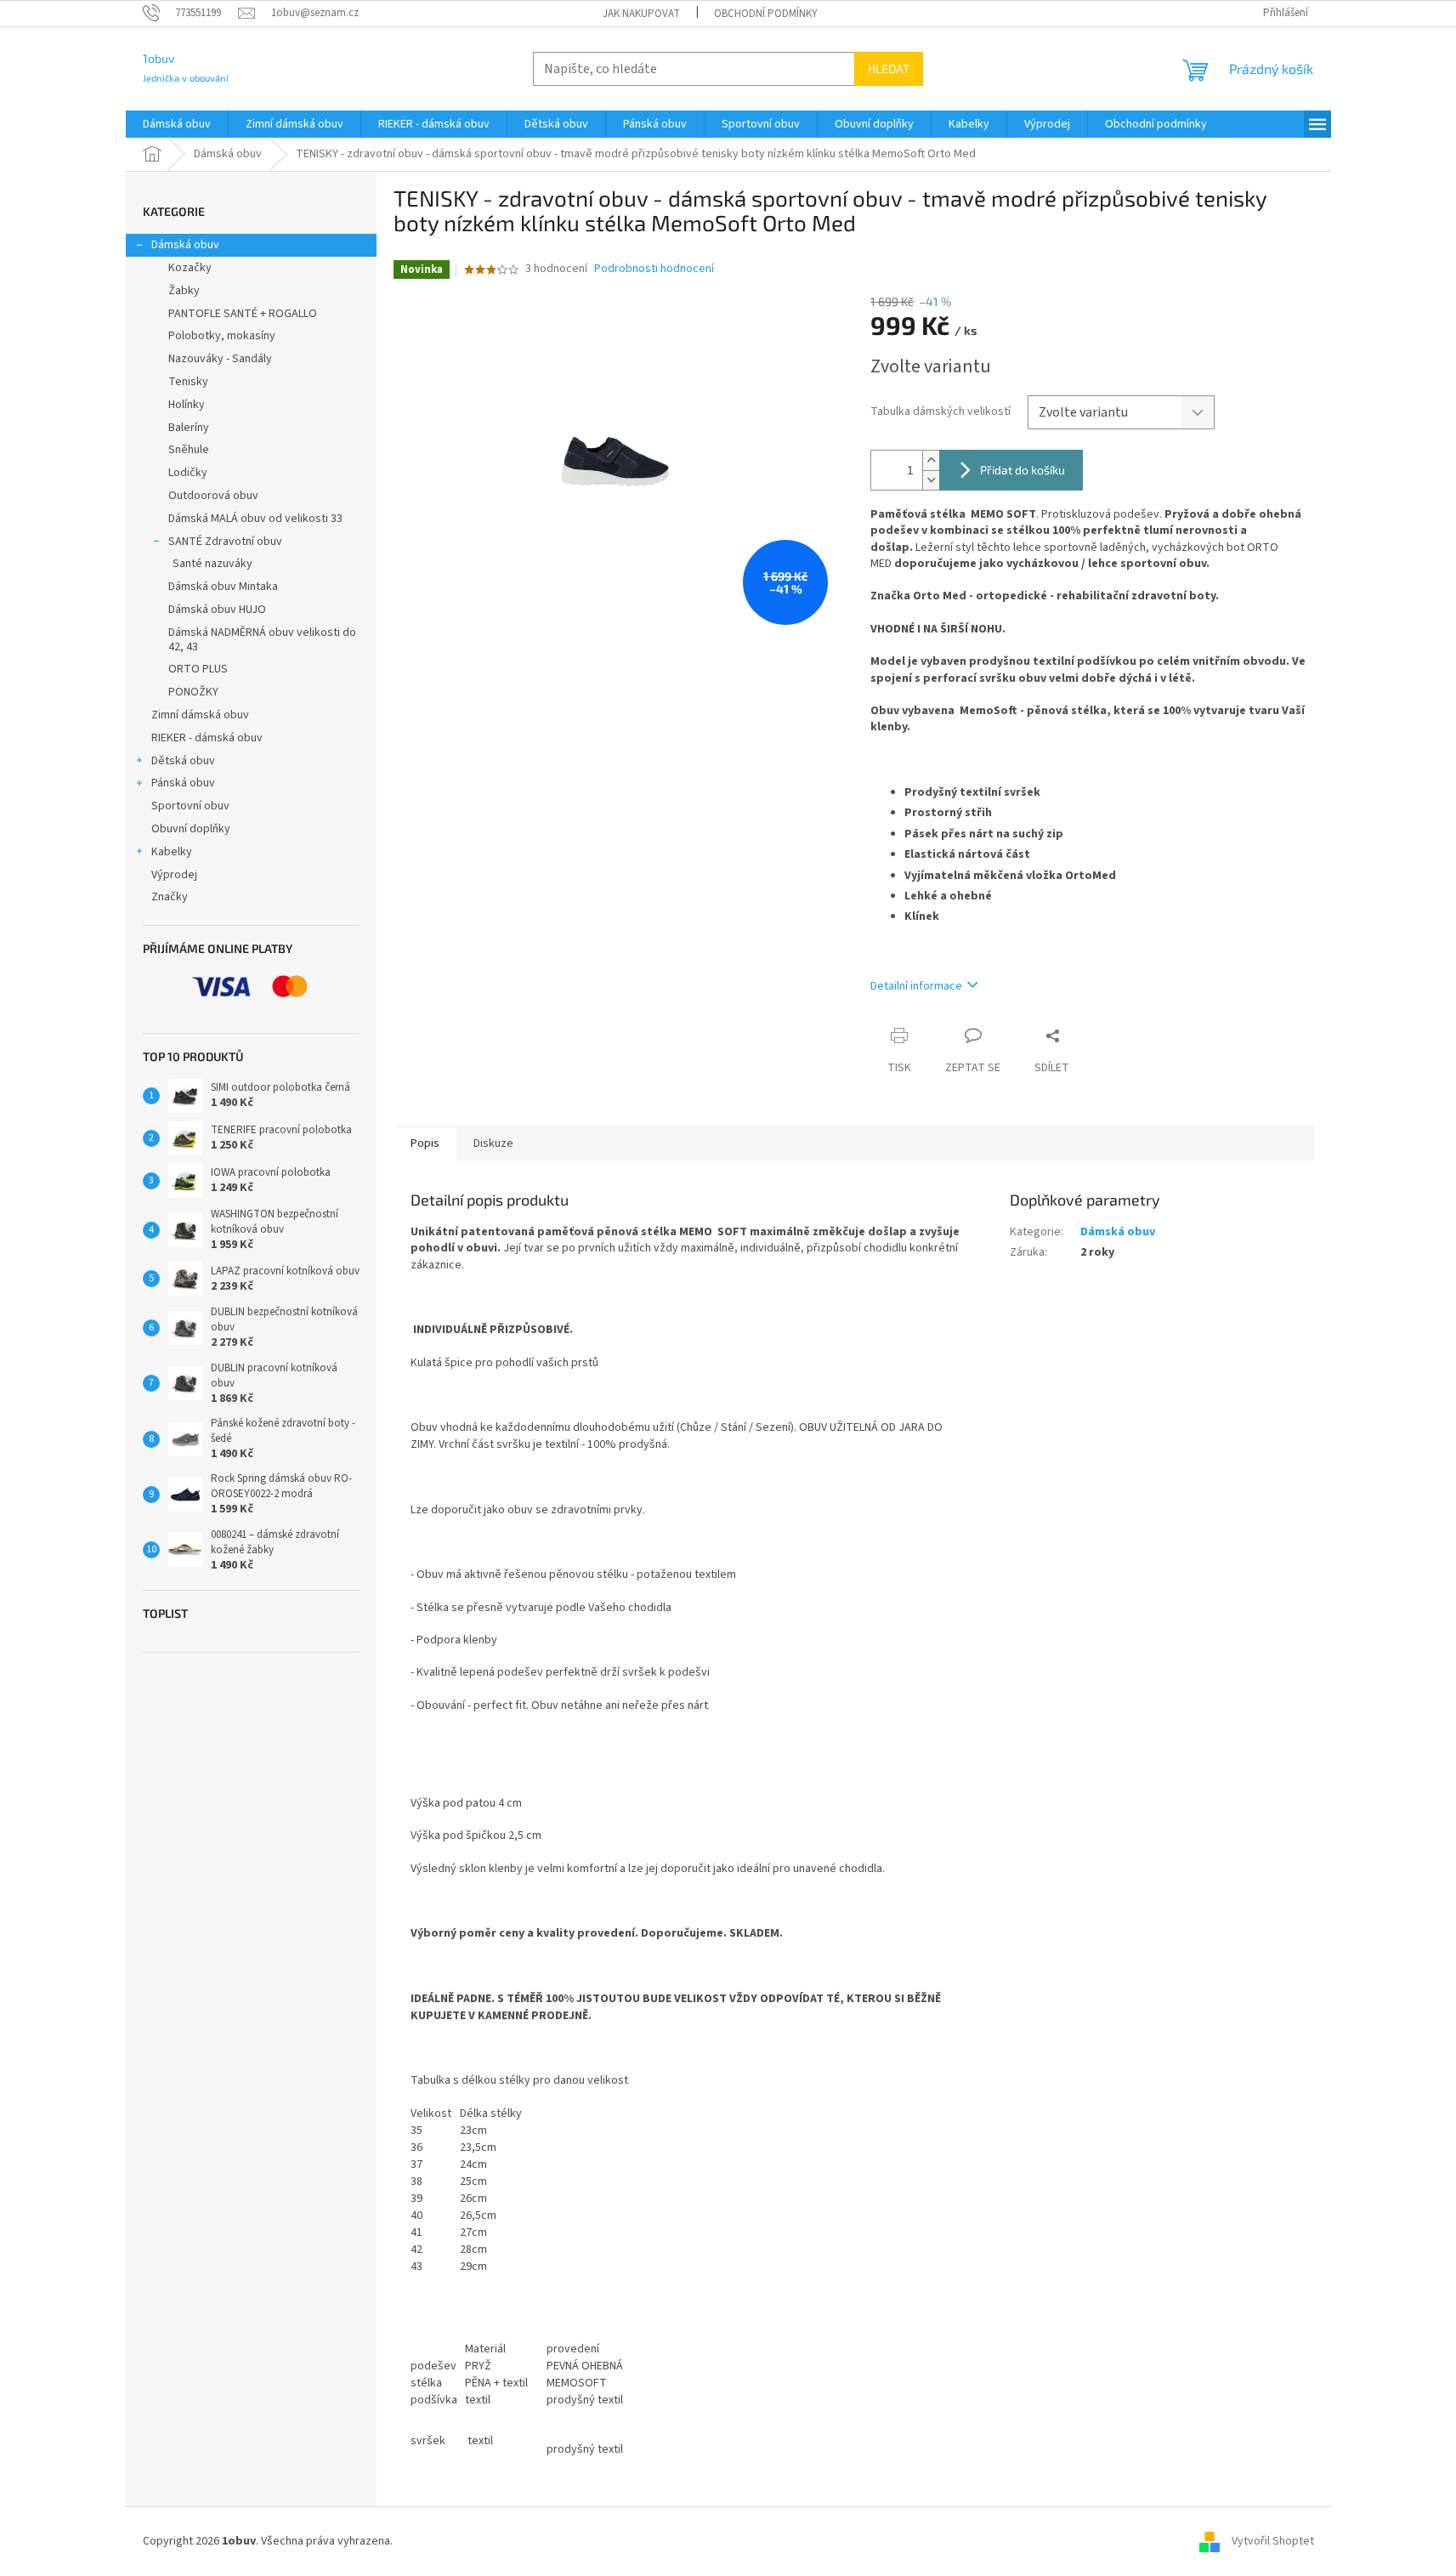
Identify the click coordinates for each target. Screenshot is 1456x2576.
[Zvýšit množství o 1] (931, 460)
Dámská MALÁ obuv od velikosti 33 (255, 519)
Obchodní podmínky (766, 14)
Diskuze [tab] (493, 1143)
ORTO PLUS (198, 669)
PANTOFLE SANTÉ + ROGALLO (243, 314)
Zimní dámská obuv (200, 715)
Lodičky (188, 473)
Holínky (187, 405)
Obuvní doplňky (191, 829)
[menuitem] (177, 124)
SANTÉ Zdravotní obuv (225, 542)
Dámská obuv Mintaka (223, 587)
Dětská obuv (183, 761)
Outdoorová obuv (213, 496)
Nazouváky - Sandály (220, 359)
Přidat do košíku (1023, 470)
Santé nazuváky (212, 564)
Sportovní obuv (190, 806)
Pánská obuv (183, 783)
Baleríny (189, 428)
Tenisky (188, 382)
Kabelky (172, 852)
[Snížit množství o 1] (931, 480)
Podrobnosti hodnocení (654, 269)
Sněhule (189, 450)
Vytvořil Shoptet (1273, 2541)
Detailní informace (916, 986)
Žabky (184, 291)
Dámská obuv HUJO (217, 610)
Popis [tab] (425, 1143)
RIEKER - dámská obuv (207, 738)
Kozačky (190, 268)
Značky (170, 897)
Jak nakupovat (641, 14)
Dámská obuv (185, 245)
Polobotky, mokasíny (222, 336)
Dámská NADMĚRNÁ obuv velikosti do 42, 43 (262, 640)
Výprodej (174, 875)
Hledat (889, 68)
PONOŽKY (193, 692)
